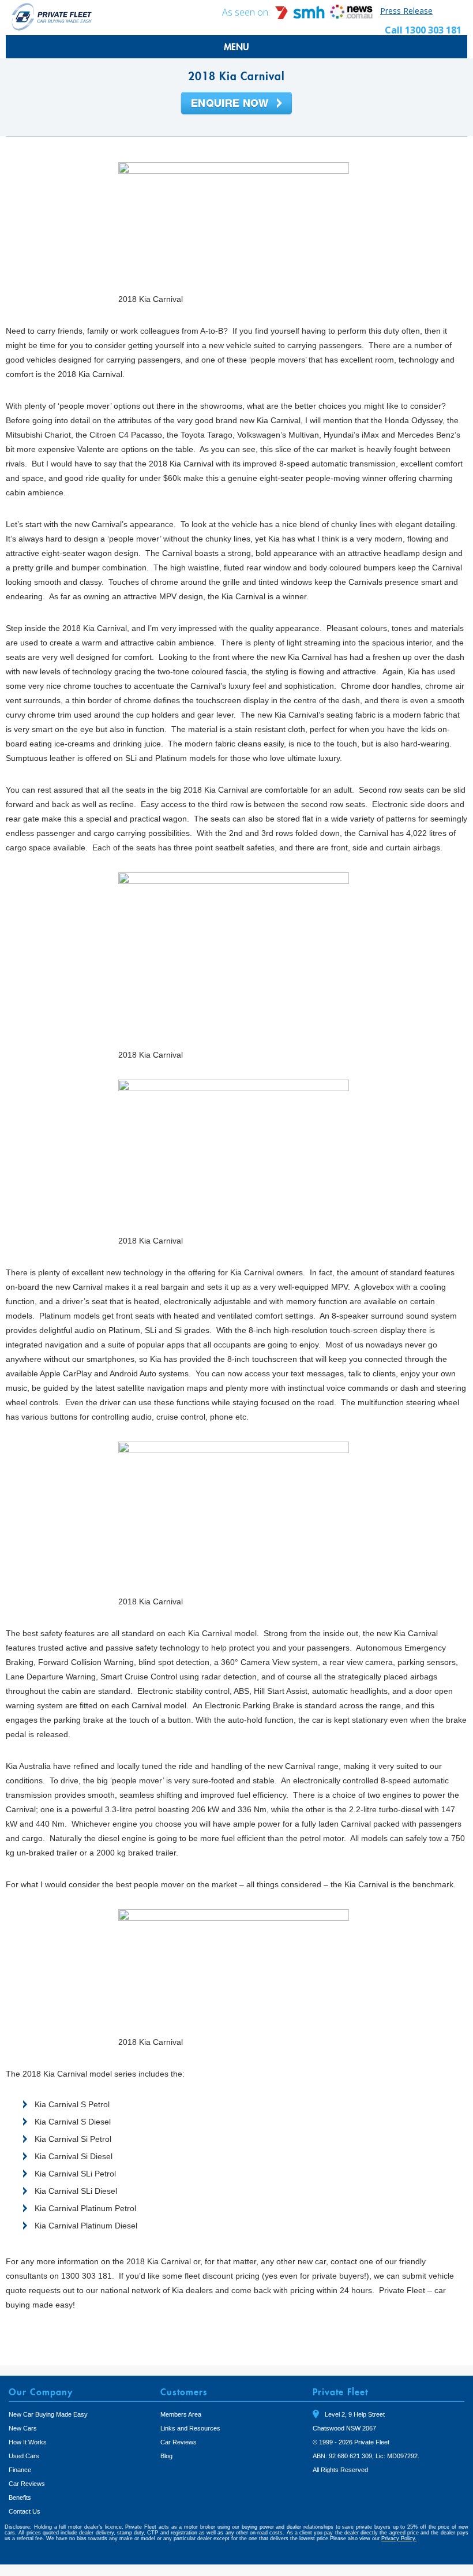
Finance (20, 2470)
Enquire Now (236, 104)
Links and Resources (190, 2428)
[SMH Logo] (301, 16)
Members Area (181, 2414)
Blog (166, 2456)
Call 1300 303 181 (423, 30)
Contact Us (25, 2511)
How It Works (28, 2442)
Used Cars (24, 2456)
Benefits (20, 2497)
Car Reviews (27, 2484)
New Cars (23, 2428)
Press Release (406, 11)
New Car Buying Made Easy (48, 2414)
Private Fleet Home (52, 16)
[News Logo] (351, 16)
